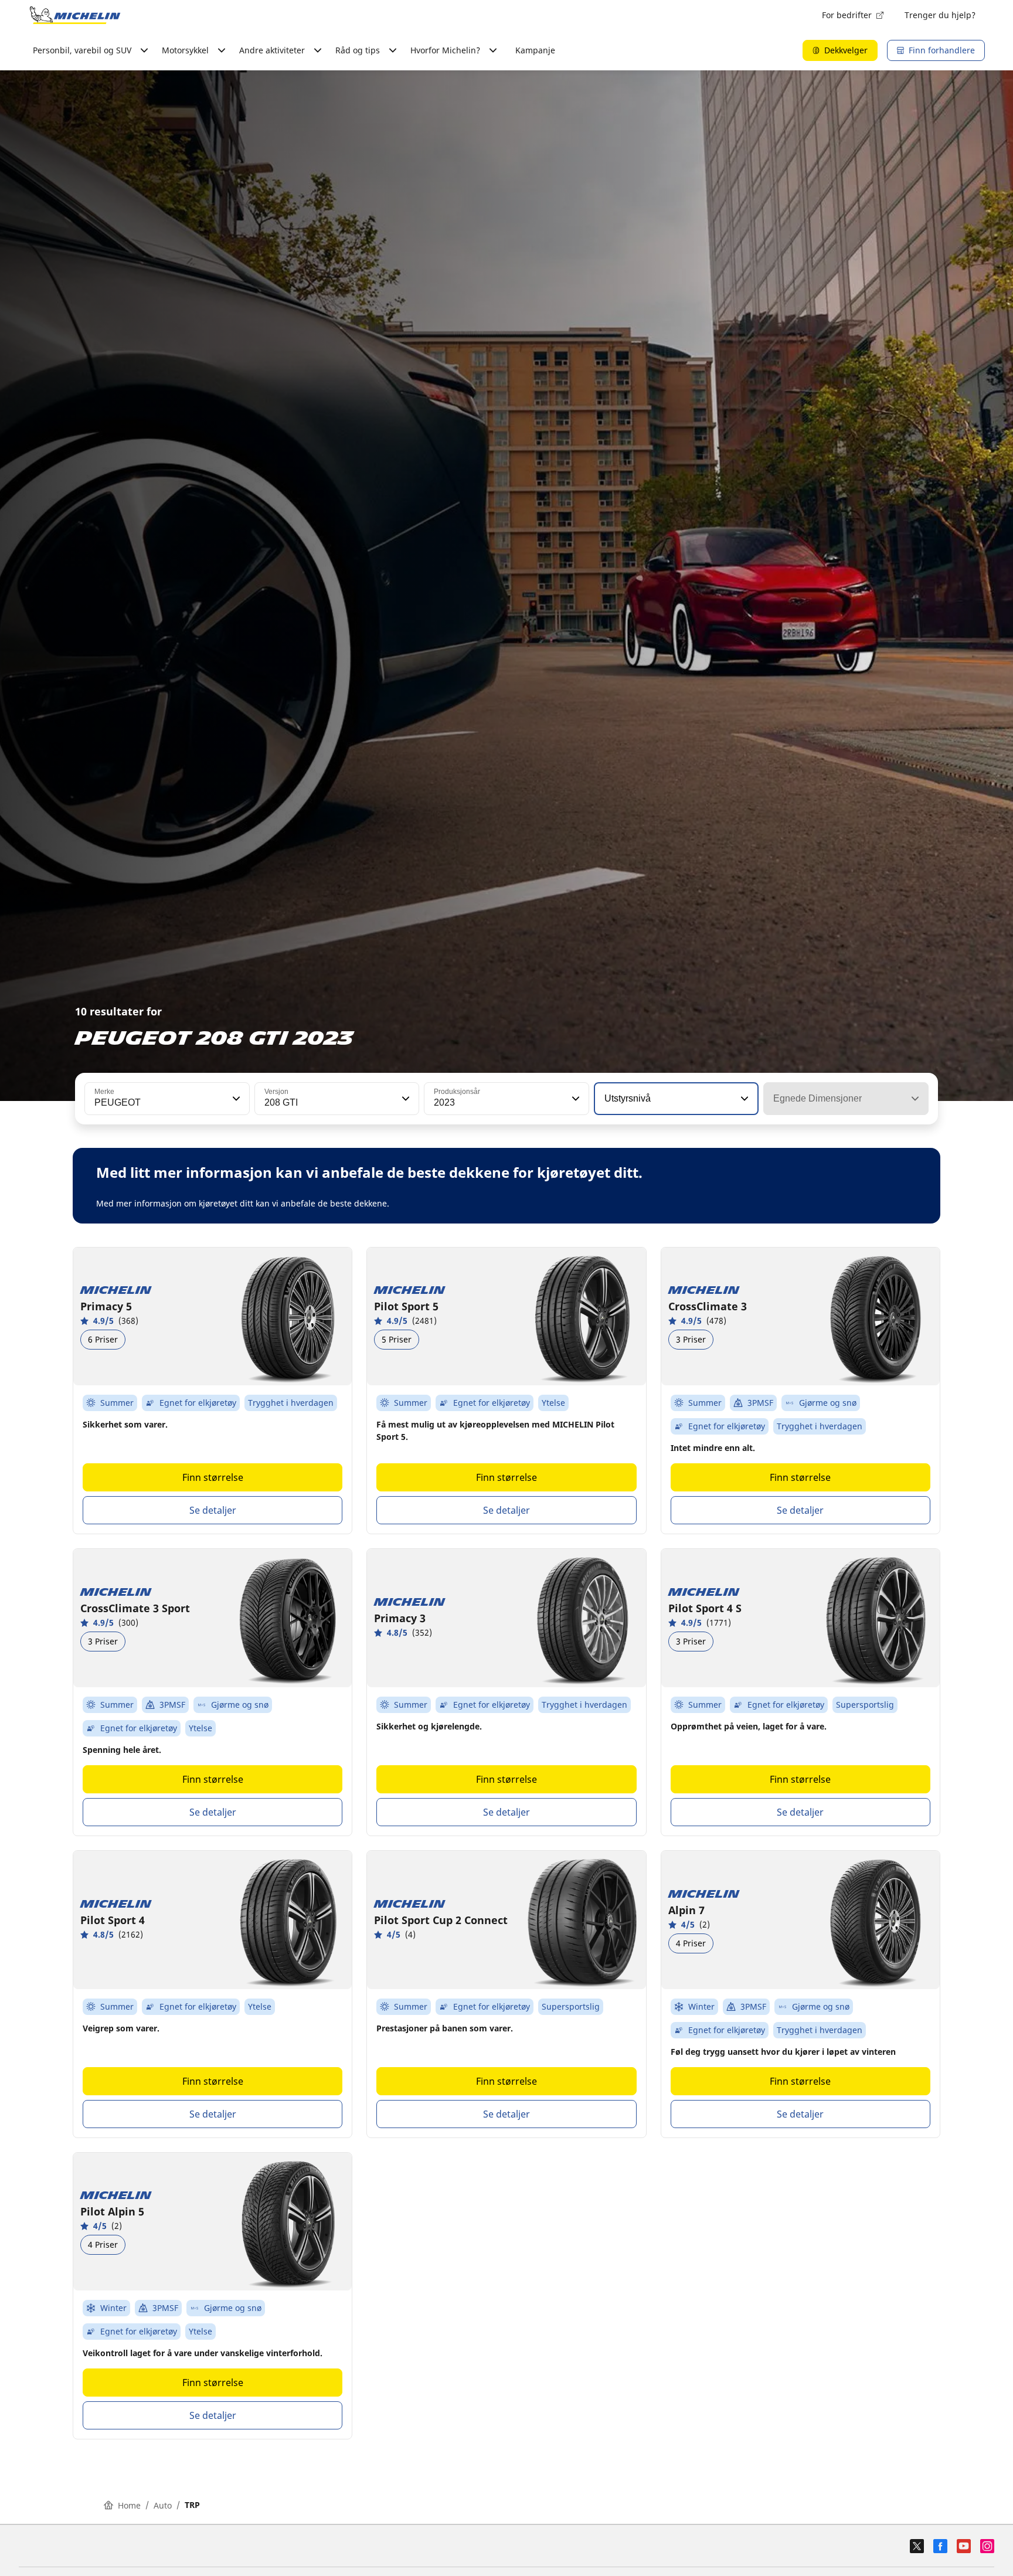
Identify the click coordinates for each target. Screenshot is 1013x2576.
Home (129, 2505)
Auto (163, 2505)
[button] (235, 1099)
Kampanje (535, 50)
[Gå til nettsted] (75, 15)
